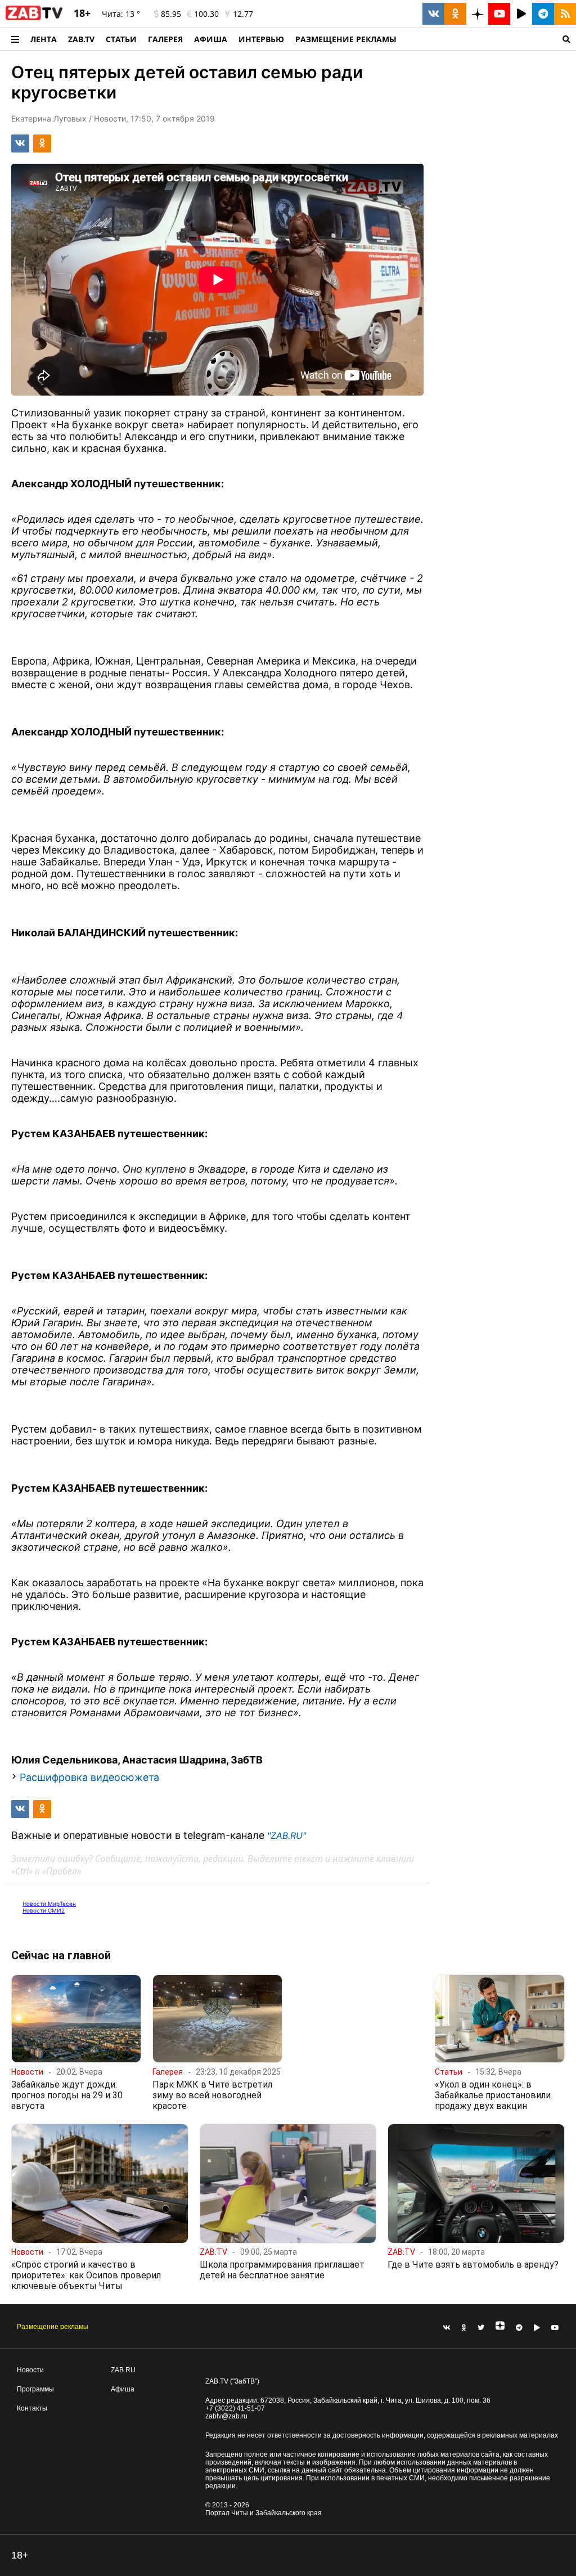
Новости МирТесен (49, 1904)
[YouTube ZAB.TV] (499, 14)
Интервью (261, 39)
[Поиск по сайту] (489, 39)
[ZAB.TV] (34, 18)
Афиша (211, 39)
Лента (44, 39)
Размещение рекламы (53, 2327)
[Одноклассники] (464, 2328)
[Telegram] (519, 2328)
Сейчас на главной (61, 1955)
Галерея (165, 39)
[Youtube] (555, 2328)
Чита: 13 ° (121, 14)
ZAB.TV (81, 39)
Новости (30, 2370)
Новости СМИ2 (44, 1910)
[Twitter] (481, 2328)
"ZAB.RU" (287, 1835)
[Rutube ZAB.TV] (521, 14)
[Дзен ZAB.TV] (477, 14)
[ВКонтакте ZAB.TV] (433, 14)
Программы (35, 2389)
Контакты (32, 2408)
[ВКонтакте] (447, 2328)
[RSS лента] (565, 14)
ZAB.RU (123, 2370)
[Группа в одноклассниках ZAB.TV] (455, 14)
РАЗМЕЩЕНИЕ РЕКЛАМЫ (346, 39)
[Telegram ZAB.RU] (543, 14)
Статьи (121, 39)
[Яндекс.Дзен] (500, 2328)
